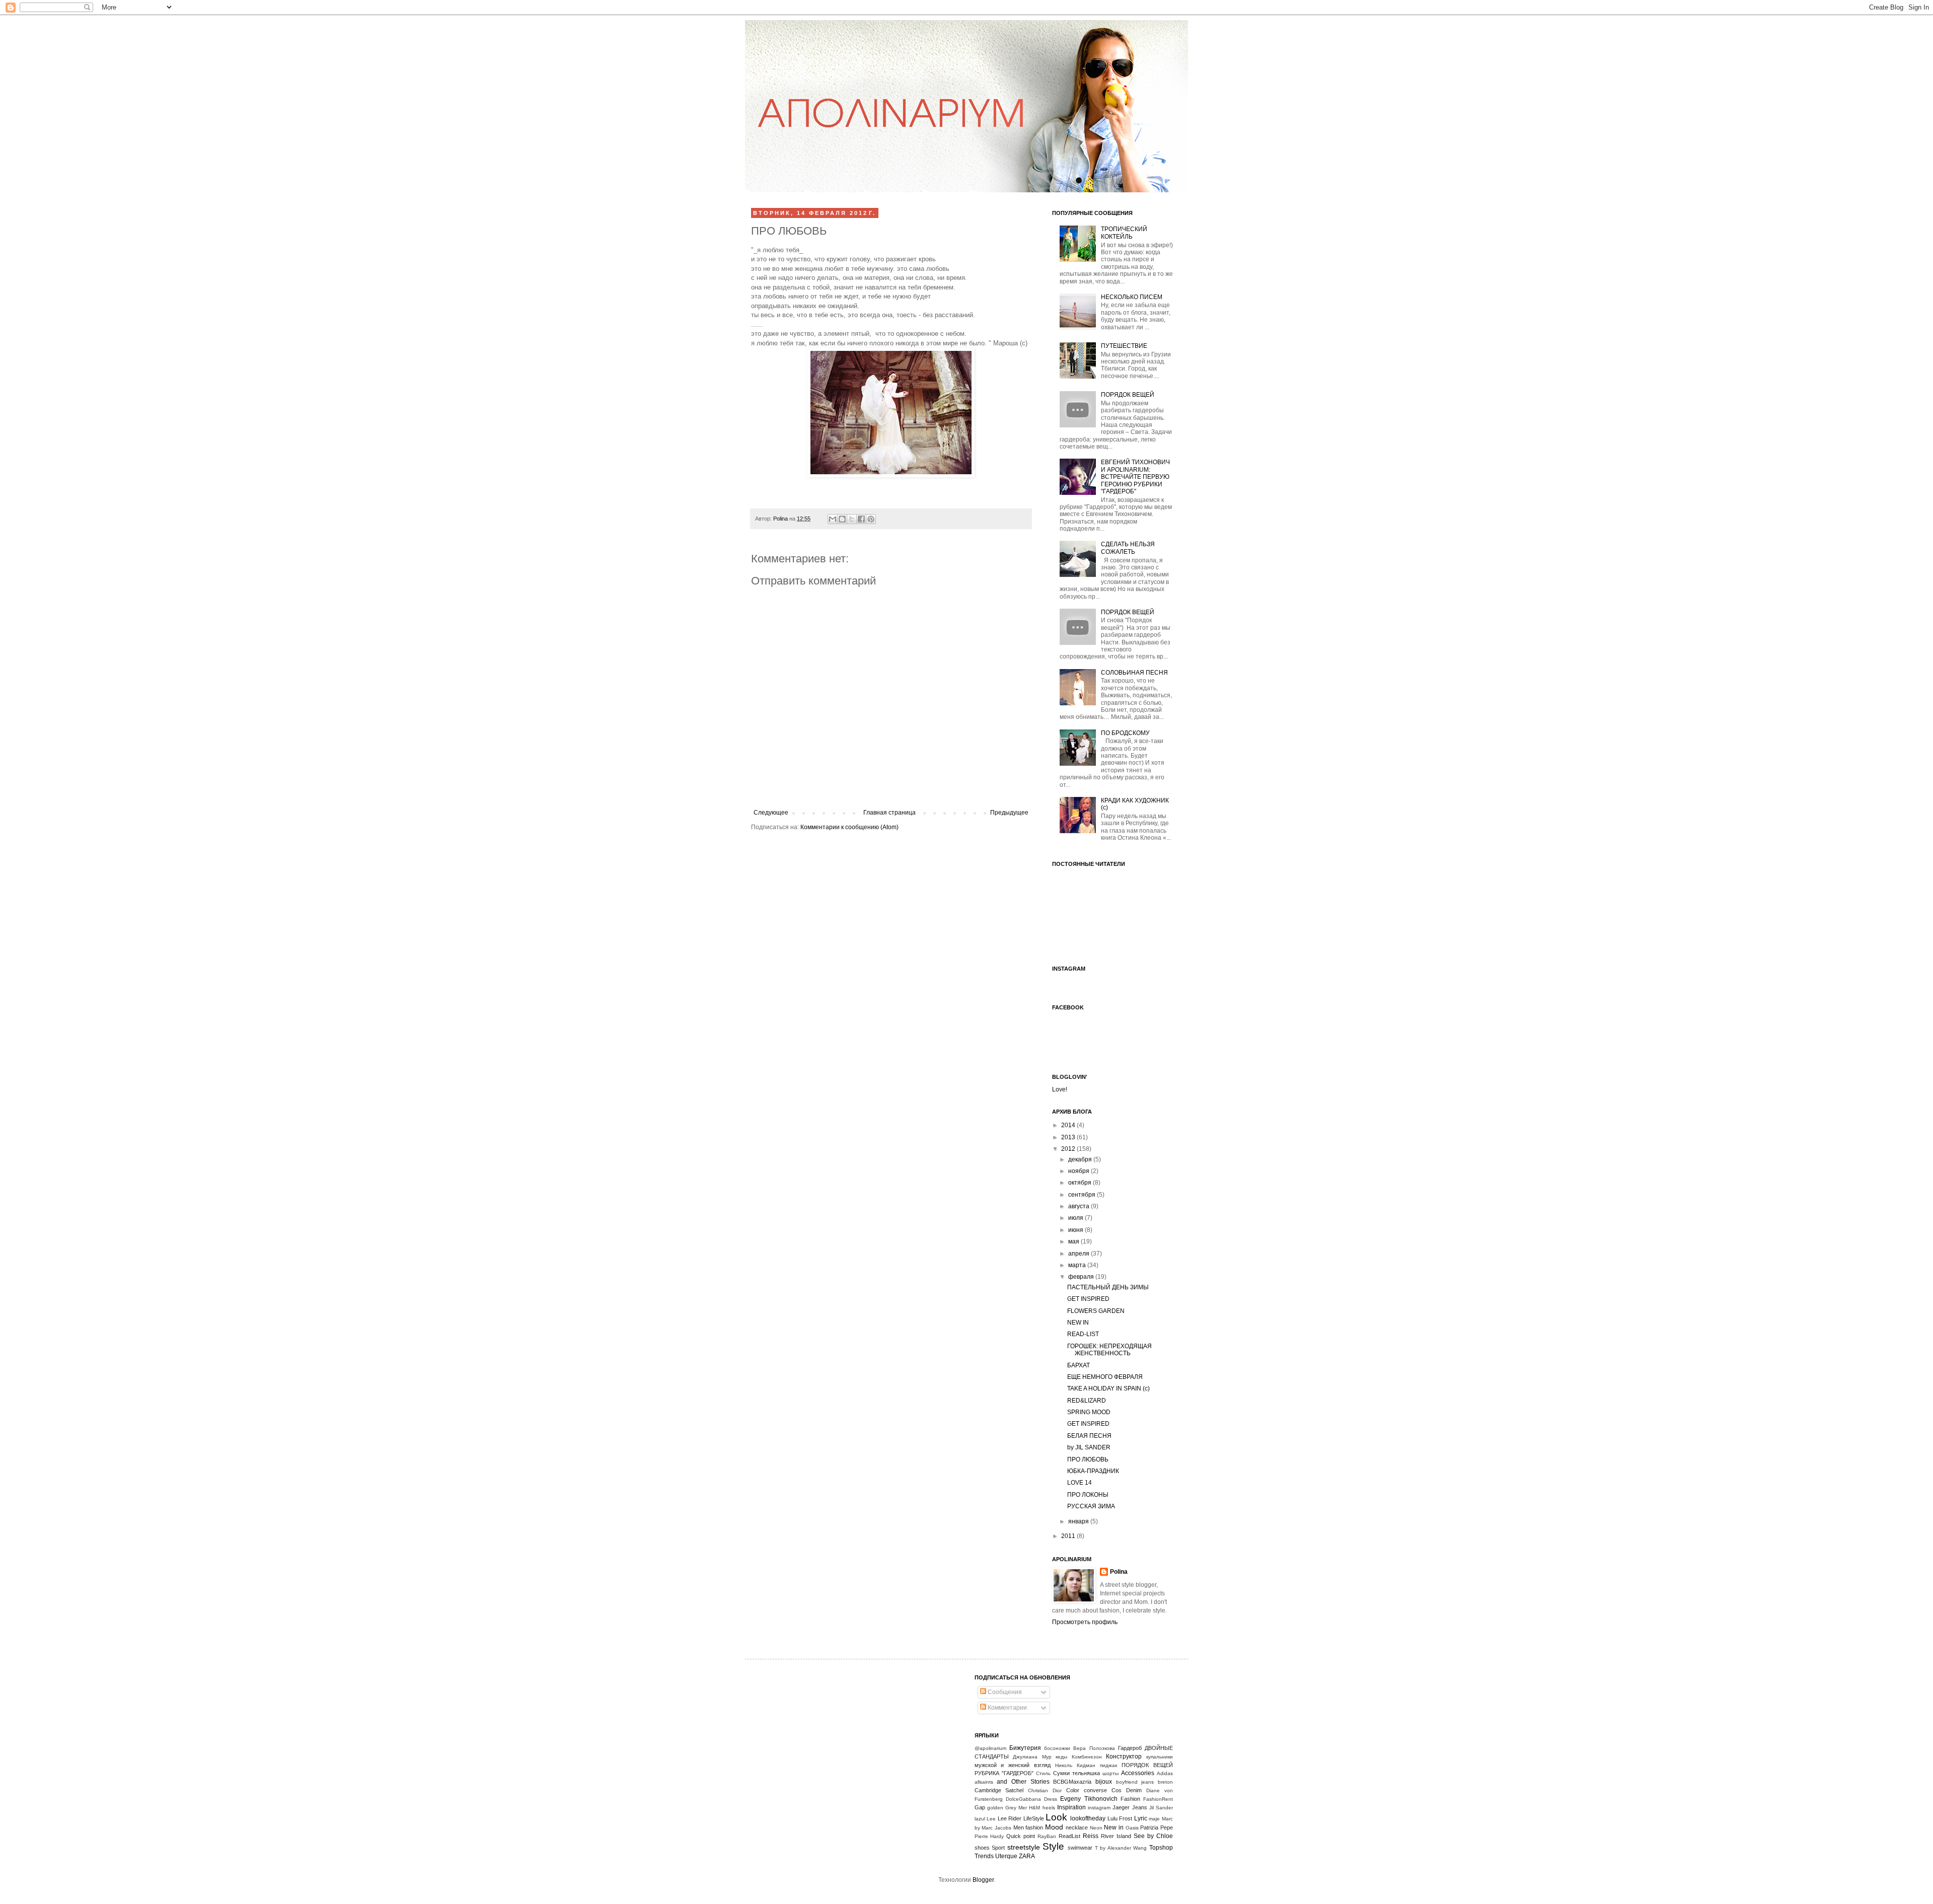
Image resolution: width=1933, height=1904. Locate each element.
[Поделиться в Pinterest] (871, 519)
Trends (984, 1856)
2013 (1069, 1137)
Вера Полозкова (1094, 1748)
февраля (1082, 1277)
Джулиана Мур (1032, 1757)
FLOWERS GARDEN (1096, 1311)
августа (1080, 1206)
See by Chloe (1153, 1836)
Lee (991, 1819)
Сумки (1061, 1773)
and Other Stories (1023, 1782)
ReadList (1069, 1836)
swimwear (1080, 1848)
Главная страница (889, 813)
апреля (1080, 1254)
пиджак (1108, 1765)
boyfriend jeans (1135, 1782)
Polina (781, 519)
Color (1073, 1790)
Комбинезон (1087, 1757)
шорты (1110, 1773)
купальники (1160, 1757)
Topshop (1161, 1848)
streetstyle (1024, 1847)
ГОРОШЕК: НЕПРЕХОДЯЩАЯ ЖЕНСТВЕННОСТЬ (1109, 1350)
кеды (1061, 1757)
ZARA (1027, 1856)
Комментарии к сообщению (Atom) (849, 827)
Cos (1117, 1790)
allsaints (984, 1782)
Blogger (983, 1880)
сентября (1083, 1195)
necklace (1077, 1827)
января (1079, 1521)
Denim (1134, 1790)
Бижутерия (1025, 1748)
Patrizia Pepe (1157, 1827)
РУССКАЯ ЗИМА (1091, 1506)
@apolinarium (990, 1748)
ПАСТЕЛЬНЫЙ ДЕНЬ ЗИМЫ (1108, 1287)
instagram (1099, 1808)
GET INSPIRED (1088, 1299)
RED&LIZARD (1087, 1401)
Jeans (1140, 1807)
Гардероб (1130, 1748)
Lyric (1141, 1818)
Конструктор (1124, 1756)
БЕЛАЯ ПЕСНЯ (1089, 1436)
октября (1081, 1183)
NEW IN (1078, 1323)
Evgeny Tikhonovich (1089, 1799)
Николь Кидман (1075, 1765)
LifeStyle (1034, 1818)
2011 (1069, 1536)
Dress (1051, 1799)
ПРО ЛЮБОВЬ (1088, 1459)
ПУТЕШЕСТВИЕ (1124, 346)
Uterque (1006, 1856)
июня (1076, 1230)
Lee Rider (1010, 1818)
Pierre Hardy (989, 1836)
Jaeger (1121, 1807)
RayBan (1047, 1836)
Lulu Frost (1120, 1818)
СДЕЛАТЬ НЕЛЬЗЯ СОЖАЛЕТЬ (1128, 548)
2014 (1069, 1125)
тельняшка (1086, 1773)
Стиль (1043, 1773)
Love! (1060, 1089)
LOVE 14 (1080, 1483)
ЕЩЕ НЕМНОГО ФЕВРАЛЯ (1105, 1377)
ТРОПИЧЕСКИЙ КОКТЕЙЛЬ (1124, 233)
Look (1056, 1817)
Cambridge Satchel (999, 1790)
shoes (982, 1848)
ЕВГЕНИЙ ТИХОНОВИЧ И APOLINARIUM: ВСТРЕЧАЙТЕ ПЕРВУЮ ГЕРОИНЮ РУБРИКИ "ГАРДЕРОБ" (1135, 477)
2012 (1069, 1149)
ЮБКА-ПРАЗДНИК (1093, 1471)
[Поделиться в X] (852, 519)
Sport (998, 1848)
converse (1095, 1790)
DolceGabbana (1023, 1799)
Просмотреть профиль (1085, 1622)
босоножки (1057, 1748)
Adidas (1165, 1773)
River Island (1116, 1836)
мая (1074, 1241)
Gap (980, 1807)
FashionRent (1158, 1799)
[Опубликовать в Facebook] (861, 519)
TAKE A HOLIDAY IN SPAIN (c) (1108, 1388)
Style (1053, 1846)
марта (1078, 1265)
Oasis (1132, 1828)
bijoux (1104, 1782)
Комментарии (1007, 1708)
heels (1049, 1808)
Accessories (1138, 1773)
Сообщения (1004, 1692)
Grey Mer (1016, 1808)
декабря (1081, 1159)
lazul (980, 1819)
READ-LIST (1083, 1334)
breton (1165, 1782)
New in (1114, 1827)
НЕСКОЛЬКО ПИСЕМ (1132, 297)
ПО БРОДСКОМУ (1125, 733)
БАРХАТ (1079, 1365)
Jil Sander (1161, 1808)
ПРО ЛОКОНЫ (1088, 1495)
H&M (1034, 1808)
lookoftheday (1088, 1818)
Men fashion (1028, 1827)
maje (1154, 1819)
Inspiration (1071, 1807)
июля (1076, 1218)
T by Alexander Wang (1121, 1848)
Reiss (1091, 1836)
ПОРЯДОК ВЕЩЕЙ (1128, 395)
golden (995, 1808)
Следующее (771, 813)
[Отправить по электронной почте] (833, 519)
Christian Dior (1045, 1790)
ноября (1080, 1171)
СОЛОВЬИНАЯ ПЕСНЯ (1134, 673)
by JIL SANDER (1089, 1447)
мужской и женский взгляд (1013, 1765)
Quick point (1021, 1836)
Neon (1096, 1828)
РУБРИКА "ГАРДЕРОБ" (1004, 1773)
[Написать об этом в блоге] (842, 519)
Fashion (1130, 1799)
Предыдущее (1009, 813)
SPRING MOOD (1089, 1412)
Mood (1054, 1827)
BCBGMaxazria (1072, 1782)
